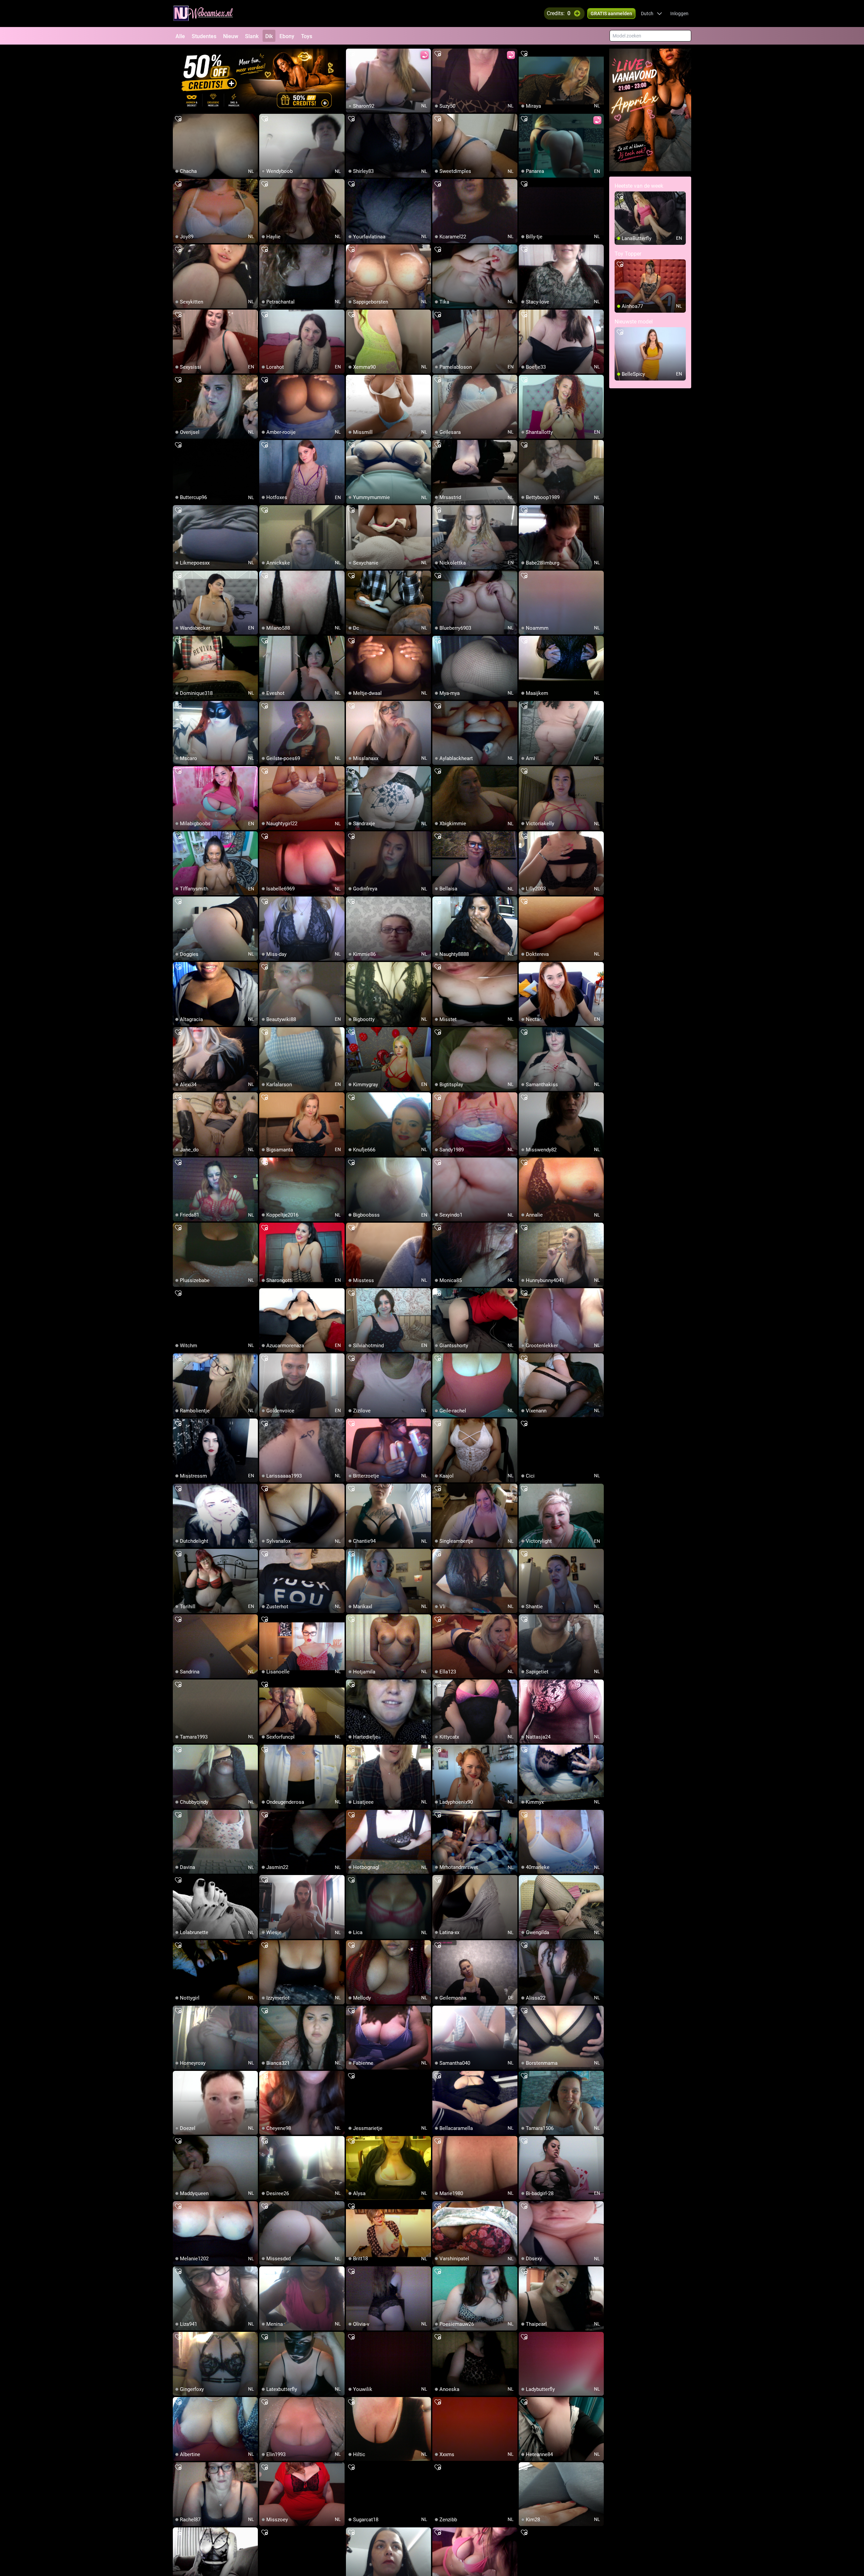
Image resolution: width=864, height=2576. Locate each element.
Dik (269, 36)
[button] (652, 14)
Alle (180, 36)
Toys (307, 36)
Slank (252, 36)
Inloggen (679, 14)
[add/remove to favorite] (351, 54)
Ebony (287, 36)
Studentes (204, 36)
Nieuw (231, 36)
